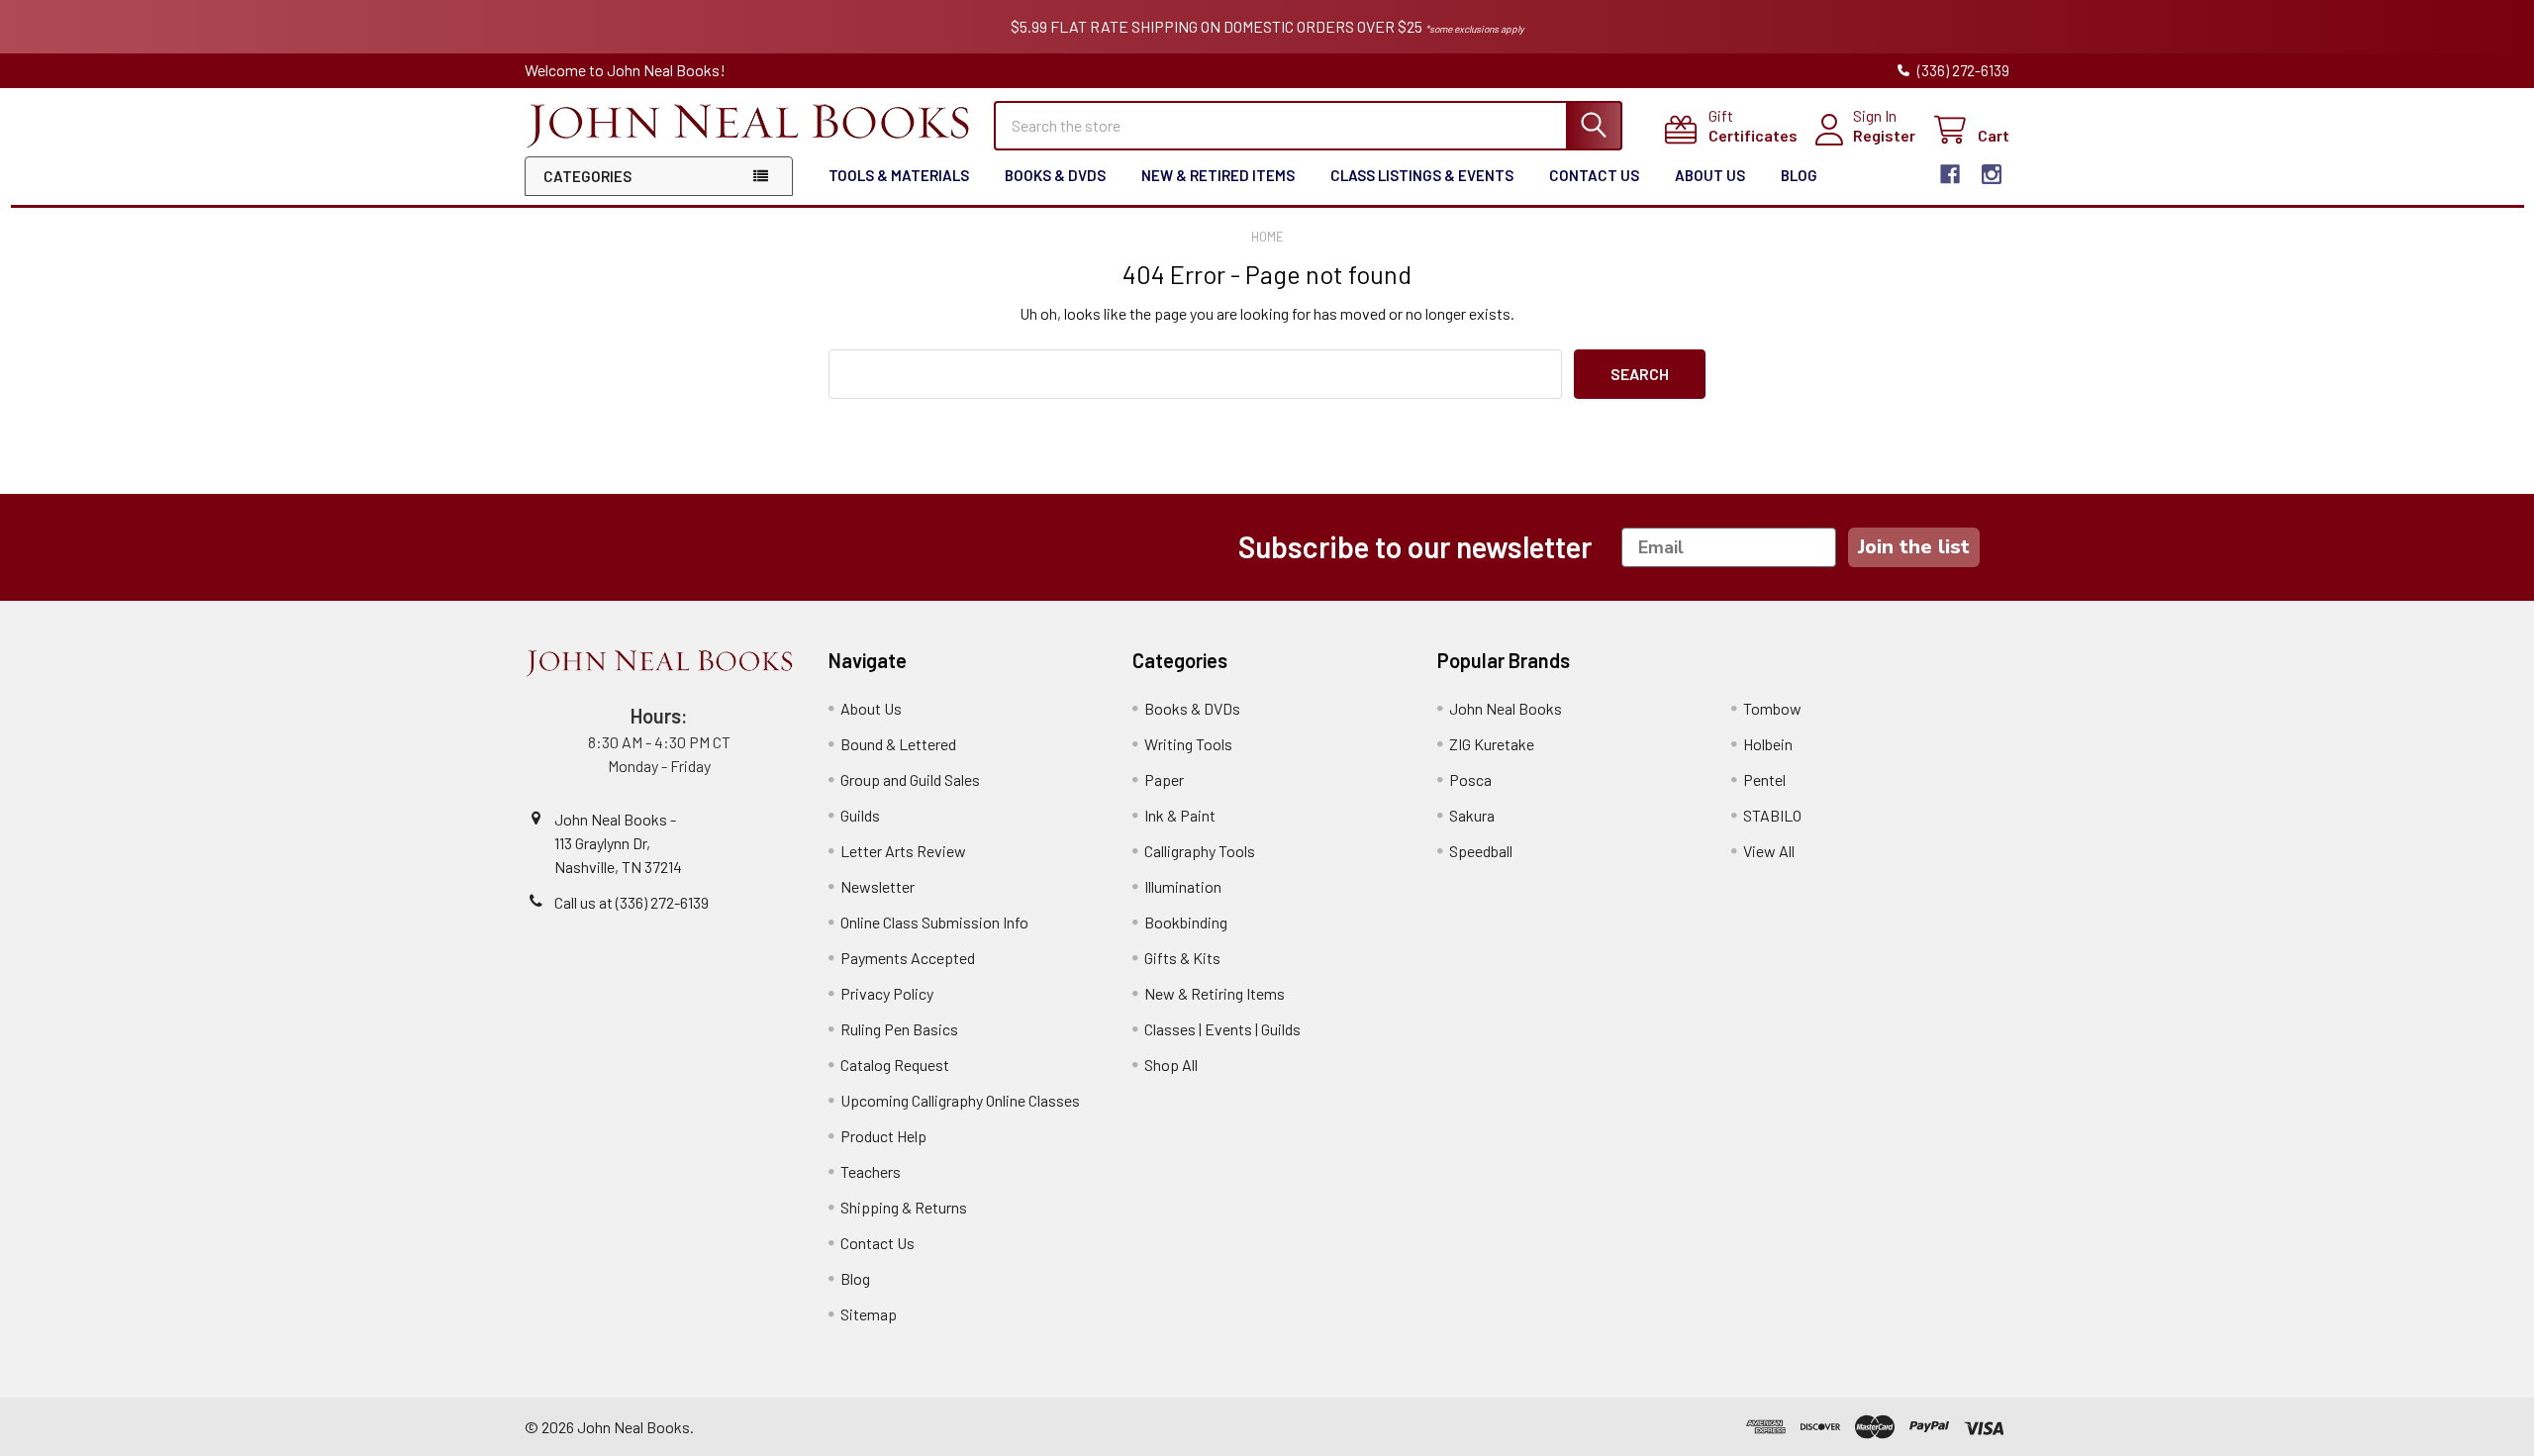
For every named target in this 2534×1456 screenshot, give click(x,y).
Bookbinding (1186, 922)
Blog (1799, 175)
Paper (1164, 779)
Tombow (1772, 708)
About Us (1710, 175)
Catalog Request (895, 1065)
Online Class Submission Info (934, 922)
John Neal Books (1506, 708)
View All (1769, 851)
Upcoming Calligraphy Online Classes (960, 1100)
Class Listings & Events (1422, 175)
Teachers (871, 1171)
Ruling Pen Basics (899, 1029)
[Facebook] (1950, 174)
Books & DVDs (1055, 175)
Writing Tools (1188, 744)
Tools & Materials (899, 175)
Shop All (1171, 1065)
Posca (1470, 779)
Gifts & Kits (1182, 958)
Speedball (1481, 851)
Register (1884, 135)
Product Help (883, 1136)
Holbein (1768, 744)
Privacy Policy (887, 993)
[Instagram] (1992, 174)
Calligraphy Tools (1200, 851)
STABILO (1772, 815)
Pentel (1764, 779)
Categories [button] (587, 176)
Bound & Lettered (898, 744)
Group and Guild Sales (910, 779)
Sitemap (869, 1314)
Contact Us (1594, 175)
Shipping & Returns (904, 1207)
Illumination (1183, 886)
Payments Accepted (908, 958)
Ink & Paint (1180, 815)
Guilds (860, 815)
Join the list (1914, 547)
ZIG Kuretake (1492, 744)
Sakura (1472, 815)
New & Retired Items (1218, 175)
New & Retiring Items (1215, 993)
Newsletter (877, 886)
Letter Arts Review (903, 851)
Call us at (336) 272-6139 (632, 902)
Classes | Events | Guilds (1222, 1029)
